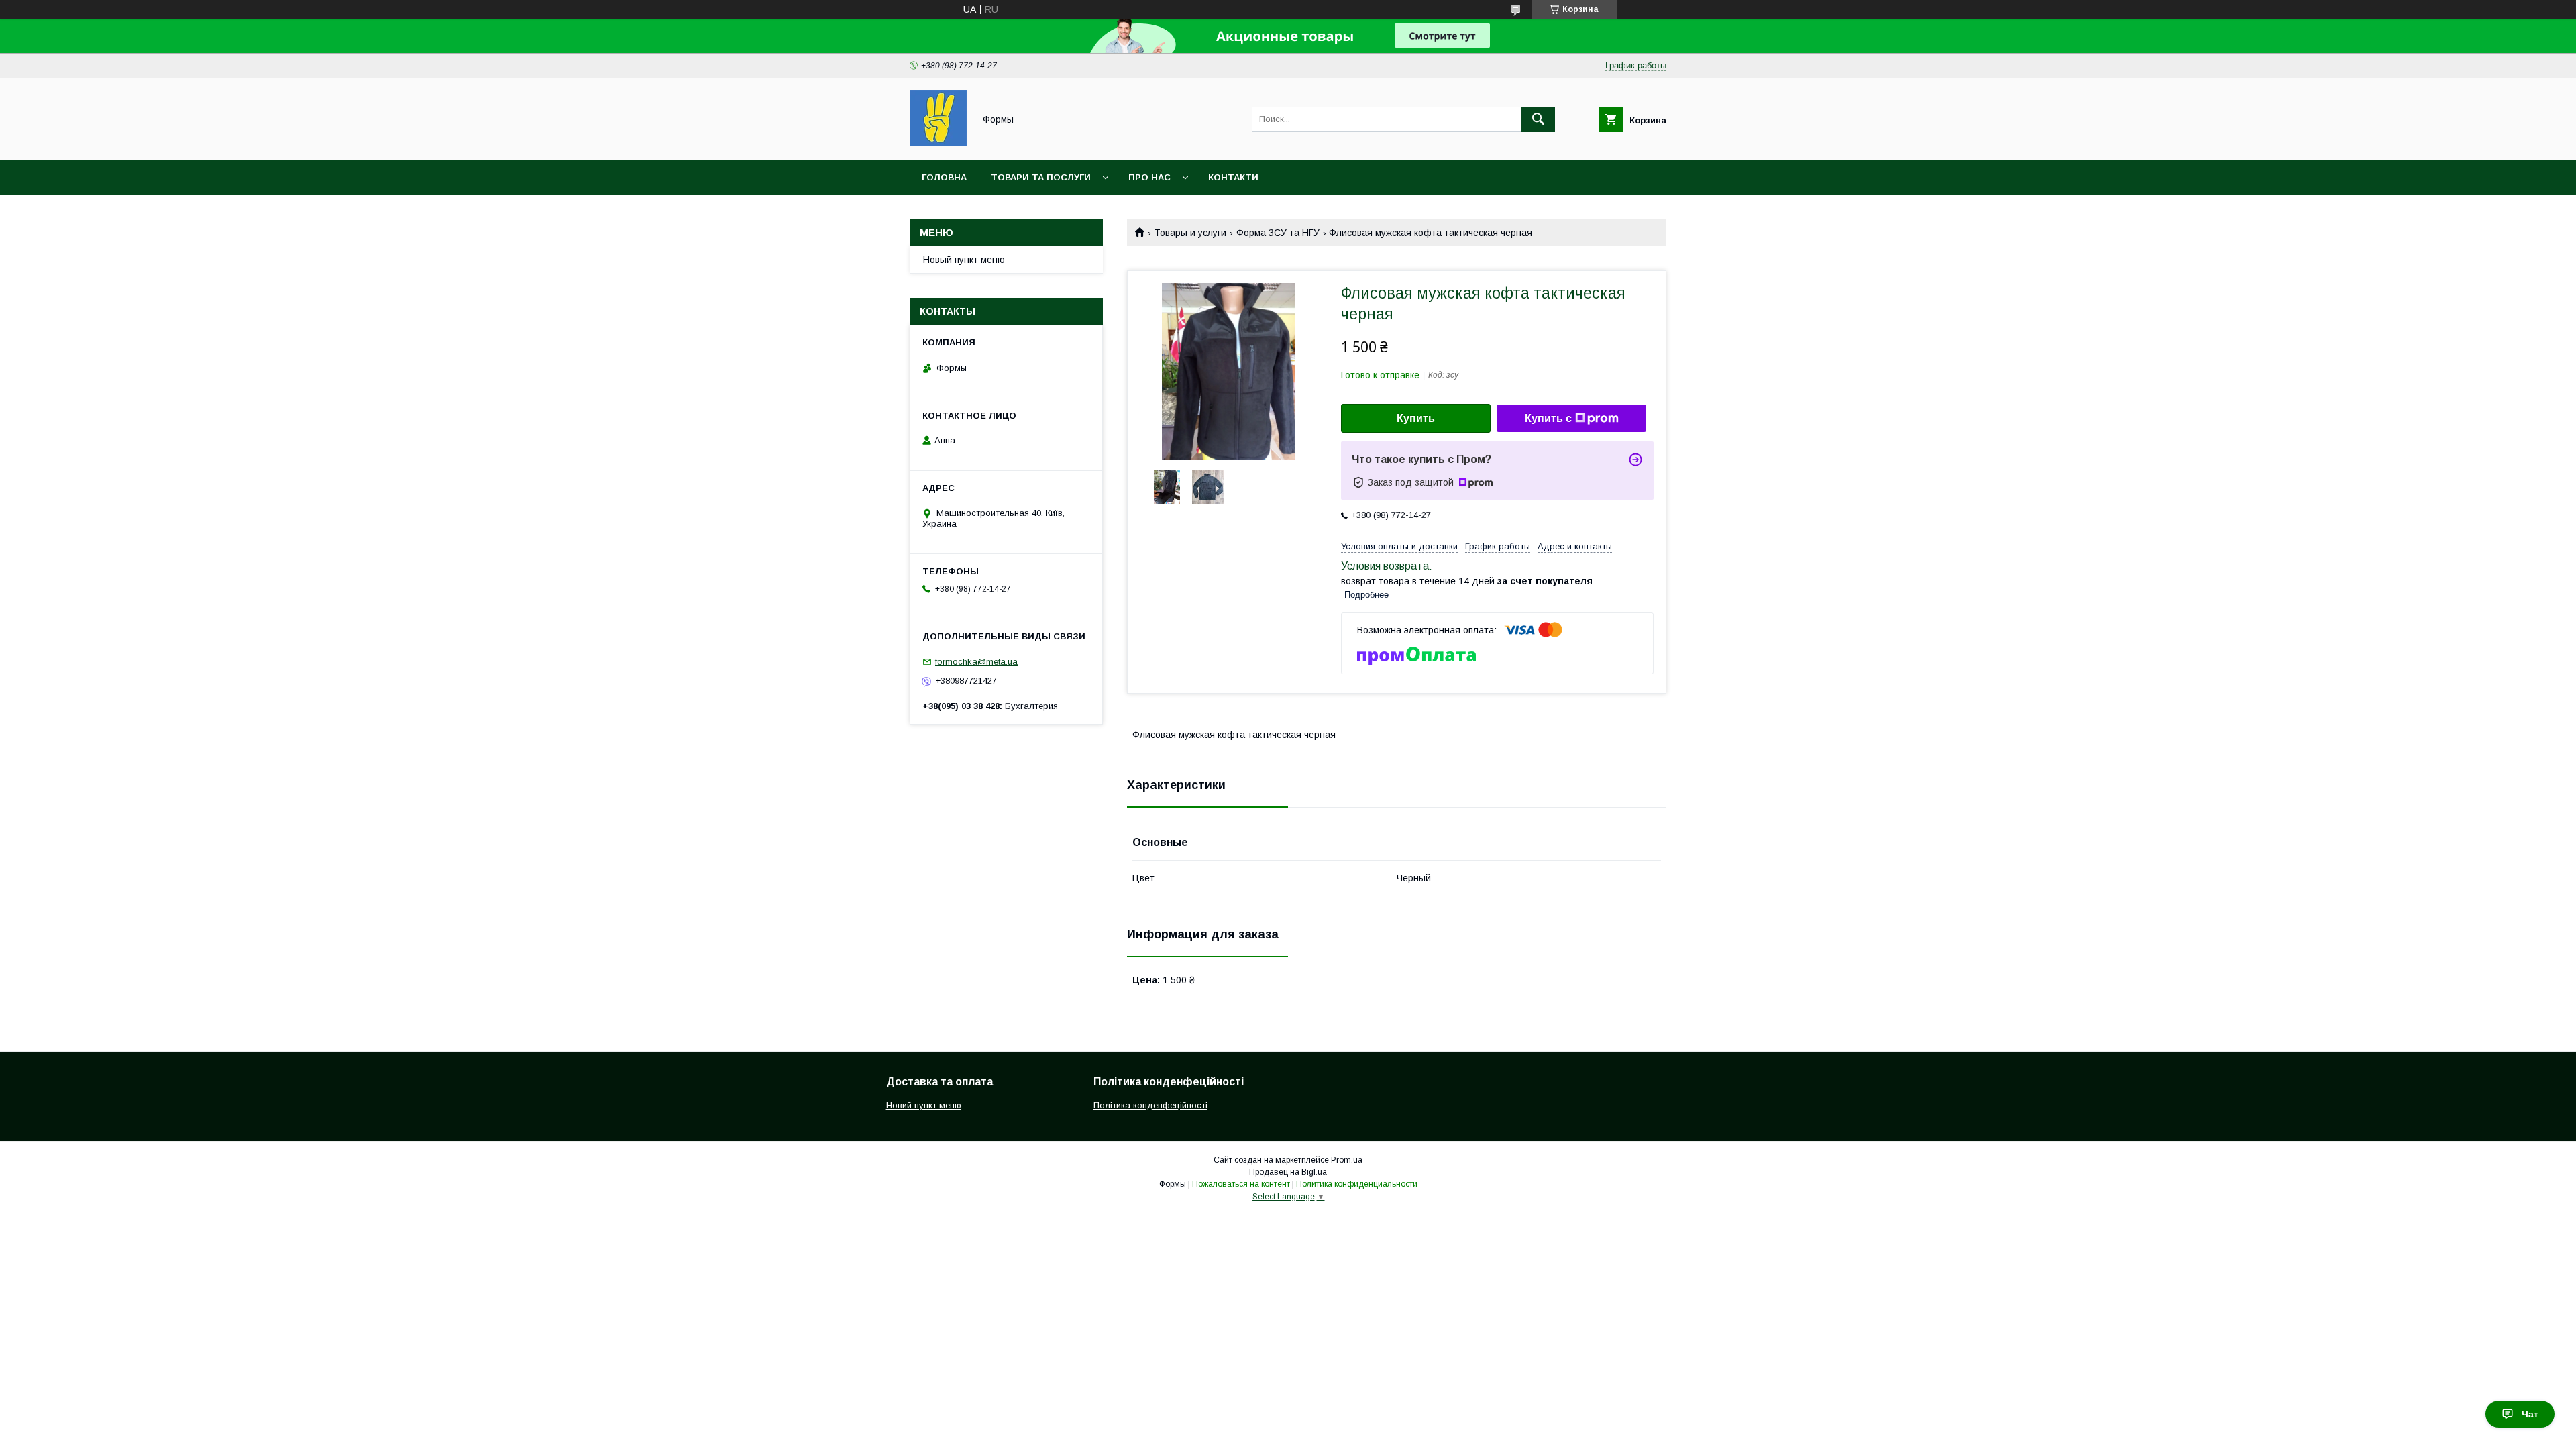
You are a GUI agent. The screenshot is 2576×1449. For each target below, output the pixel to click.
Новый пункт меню (964, 260)
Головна (944, 177)
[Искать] (1538, 119)
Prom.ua (1347, 1160)
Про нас (1149, 177)
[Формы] (938, 143)
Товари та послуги (1041, 177)
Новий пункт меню (924, 1105)
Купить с (1548, 418)
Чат (2530, 1414)
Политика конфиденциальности (1357, 1184)
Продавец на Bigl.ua (1288, 1172)
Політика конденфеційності (1150, 1105)
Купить (1416, 418)
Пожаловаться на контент (1241, 1184)
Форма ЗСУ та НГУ (1278, 233)
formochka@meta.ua (976, 662)
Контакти (1233, 177)
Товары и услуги (1190, 233)
